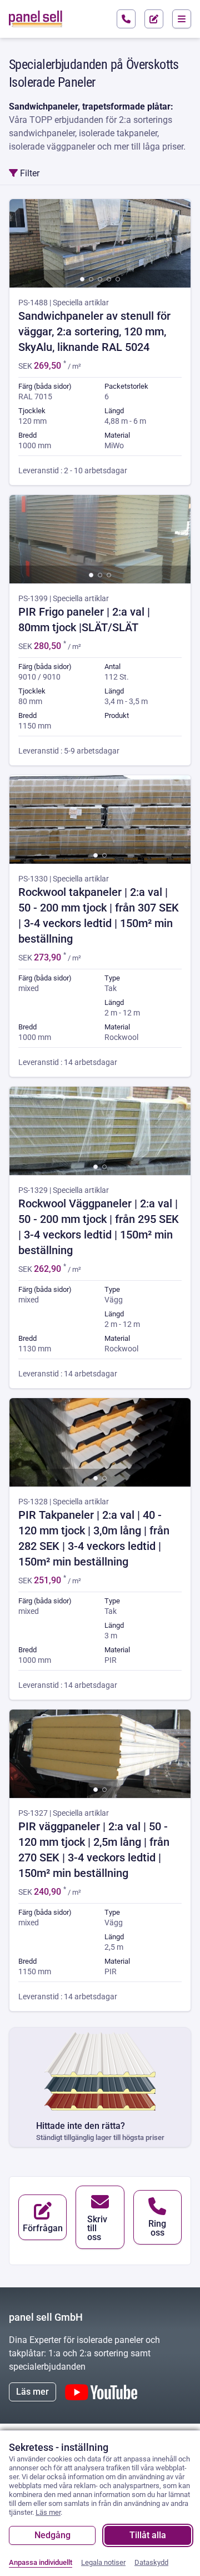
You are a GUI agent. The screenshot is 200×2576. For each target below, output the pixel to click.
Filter (29, 173)
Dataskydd (151, 2562)
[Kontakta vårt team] (126, 19)
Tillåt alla (148, 2535)
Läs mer (32, 2392)
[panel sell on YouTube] (101, 2392)
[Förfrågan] (154, 19)
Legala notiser (103, 2562)
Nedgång (52, 2535)
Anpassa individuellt (41, 2562)
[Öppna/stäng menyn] (182, 19)
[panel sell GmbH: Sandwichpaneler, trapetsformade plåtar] (36, 19)
